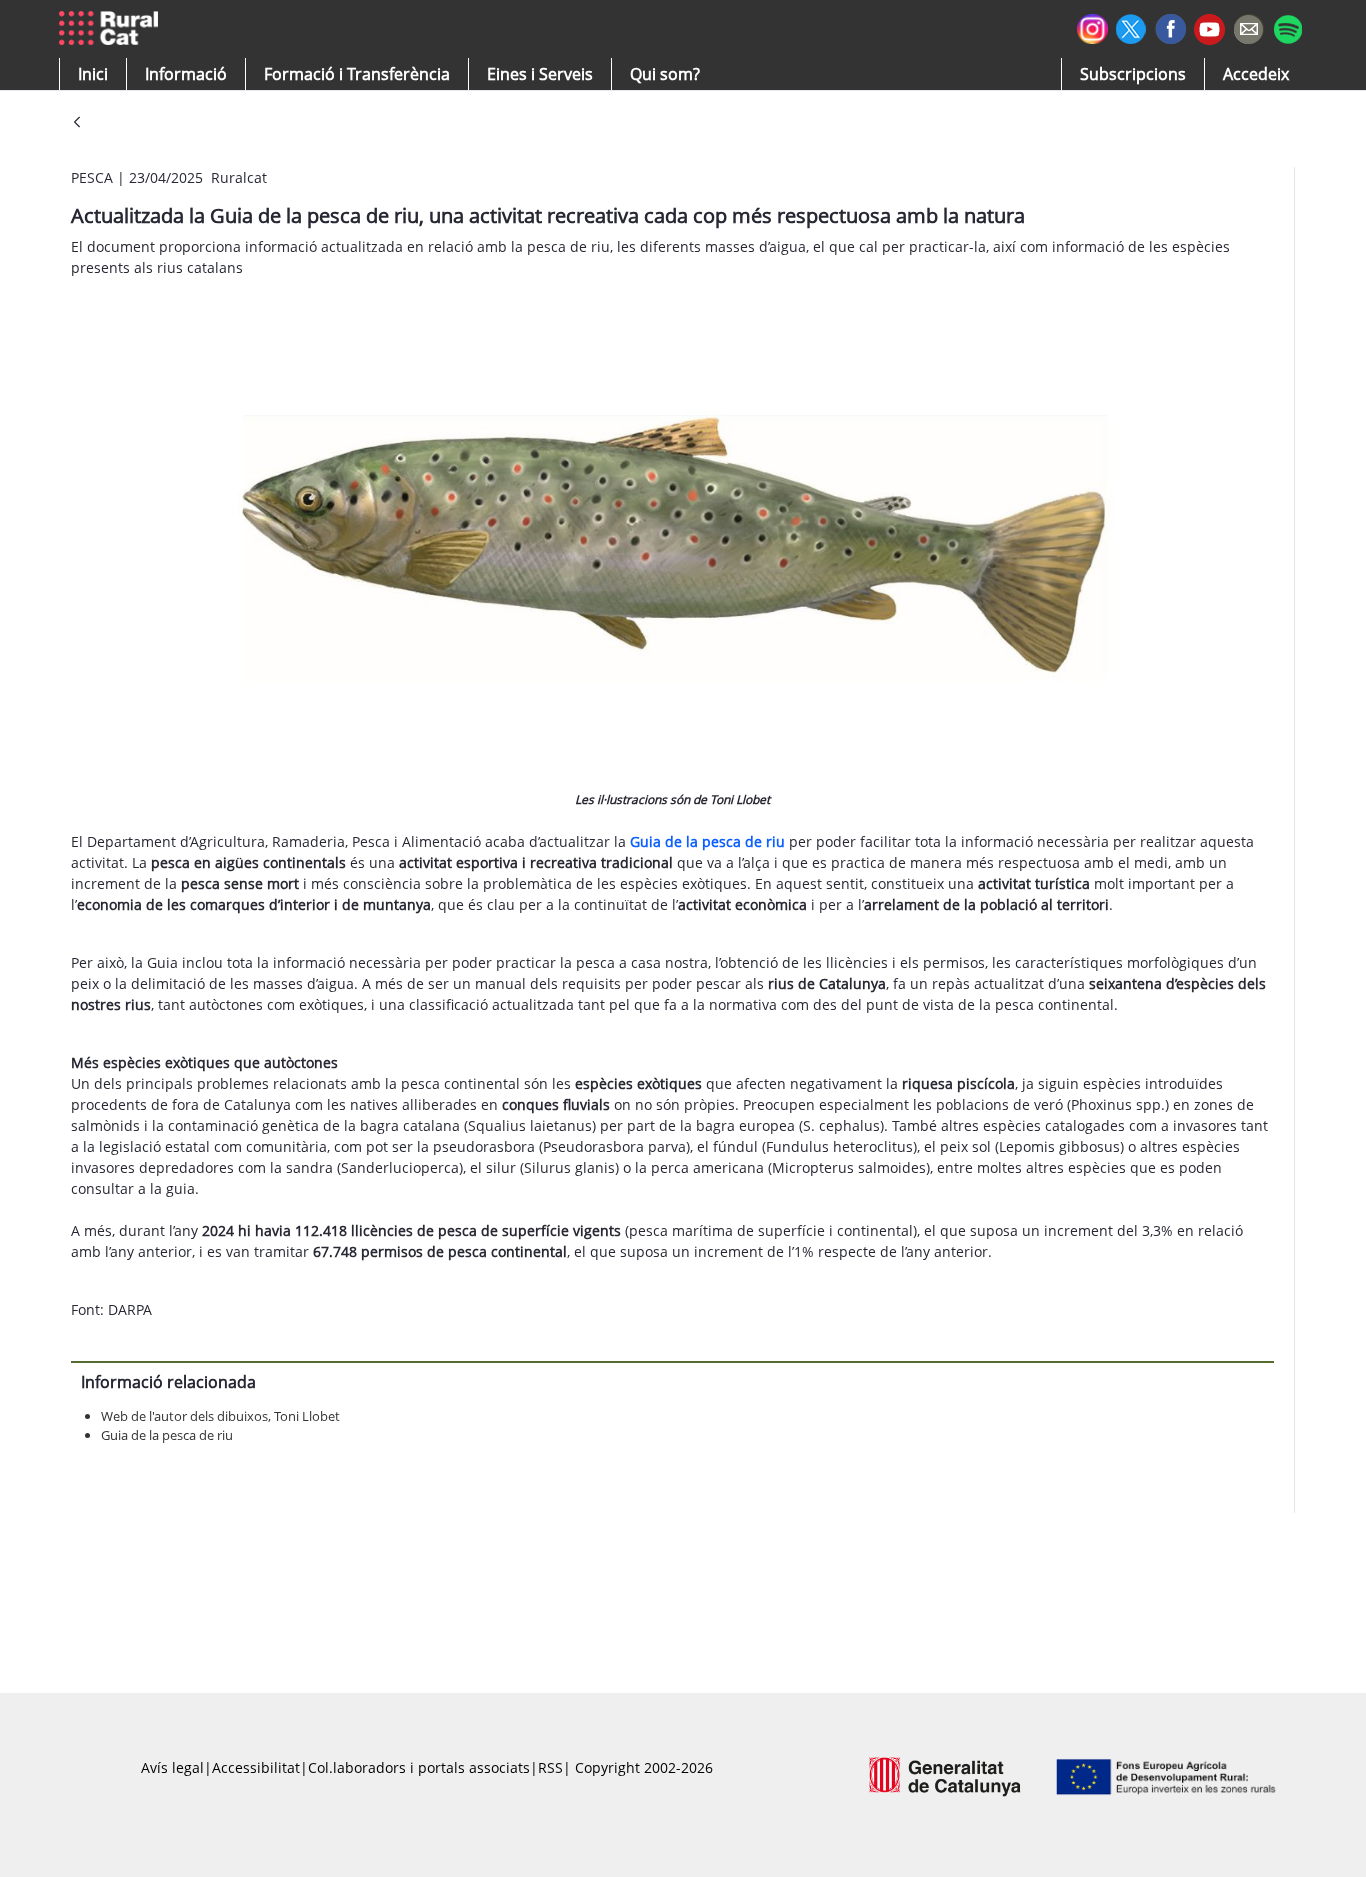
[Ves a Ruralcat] (112, 29)
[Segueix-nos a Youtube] (1209, 27)
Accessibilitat (256, 1767)
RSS (550, 1767)
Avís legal (172, 1767)
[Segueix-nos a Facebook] (1170, 26)
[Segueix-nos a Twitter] (1131, 26)
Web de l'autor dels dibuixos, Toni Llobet (220, 1416)
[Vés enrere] (77, 123)
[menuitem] (357, 74)
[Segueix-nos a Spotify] (1287, 26)
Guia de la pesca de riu (167, 1435)
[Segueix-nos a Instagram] (1092, 26)
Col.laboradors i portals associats (419, 1767)
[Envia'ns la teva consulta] (1248, 26)
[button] (93, 74)
